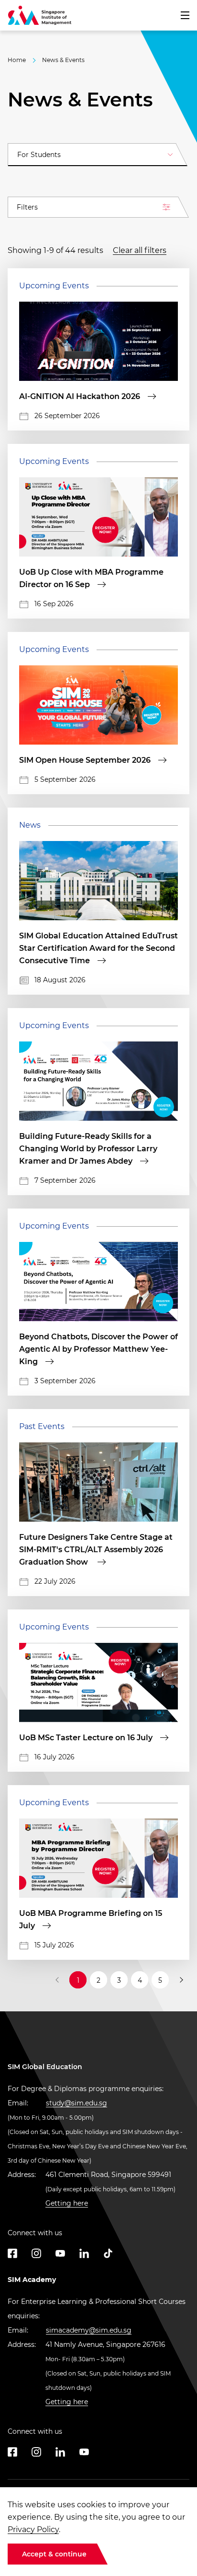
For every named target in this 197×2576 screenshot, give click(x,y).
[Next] (181, 1980)
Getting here (67, 2203)
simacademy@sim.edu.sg (89, 2330)
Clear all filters (140, 250)
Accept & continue (54, 2554)
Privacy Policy (33, 2529)
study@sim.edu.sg (77, 2103)
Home (17, 60)
